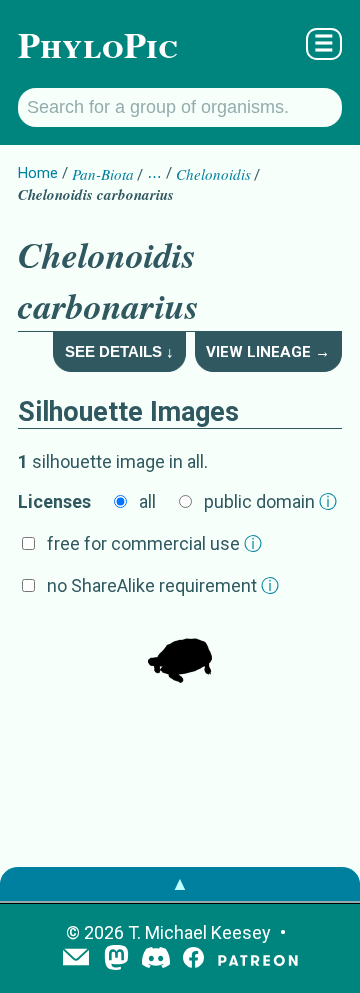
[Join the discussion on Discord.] (156, 959)
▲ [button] (180, 883)
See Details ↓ (119, 351)
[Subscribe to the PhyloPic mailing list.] (76, 959)
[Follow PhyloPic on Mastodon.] (116, 959)
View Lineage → (268, 352)
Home (38, 173)
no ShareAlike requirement (163, 585)
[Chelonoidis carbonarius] (180, 653)
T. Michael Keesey (199, 932)
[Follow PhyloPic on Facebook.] (193, 959)
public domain (270, 501)
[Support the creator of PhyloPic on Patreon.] (258, 959)
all (147, 501)
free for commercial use (154, 543)
